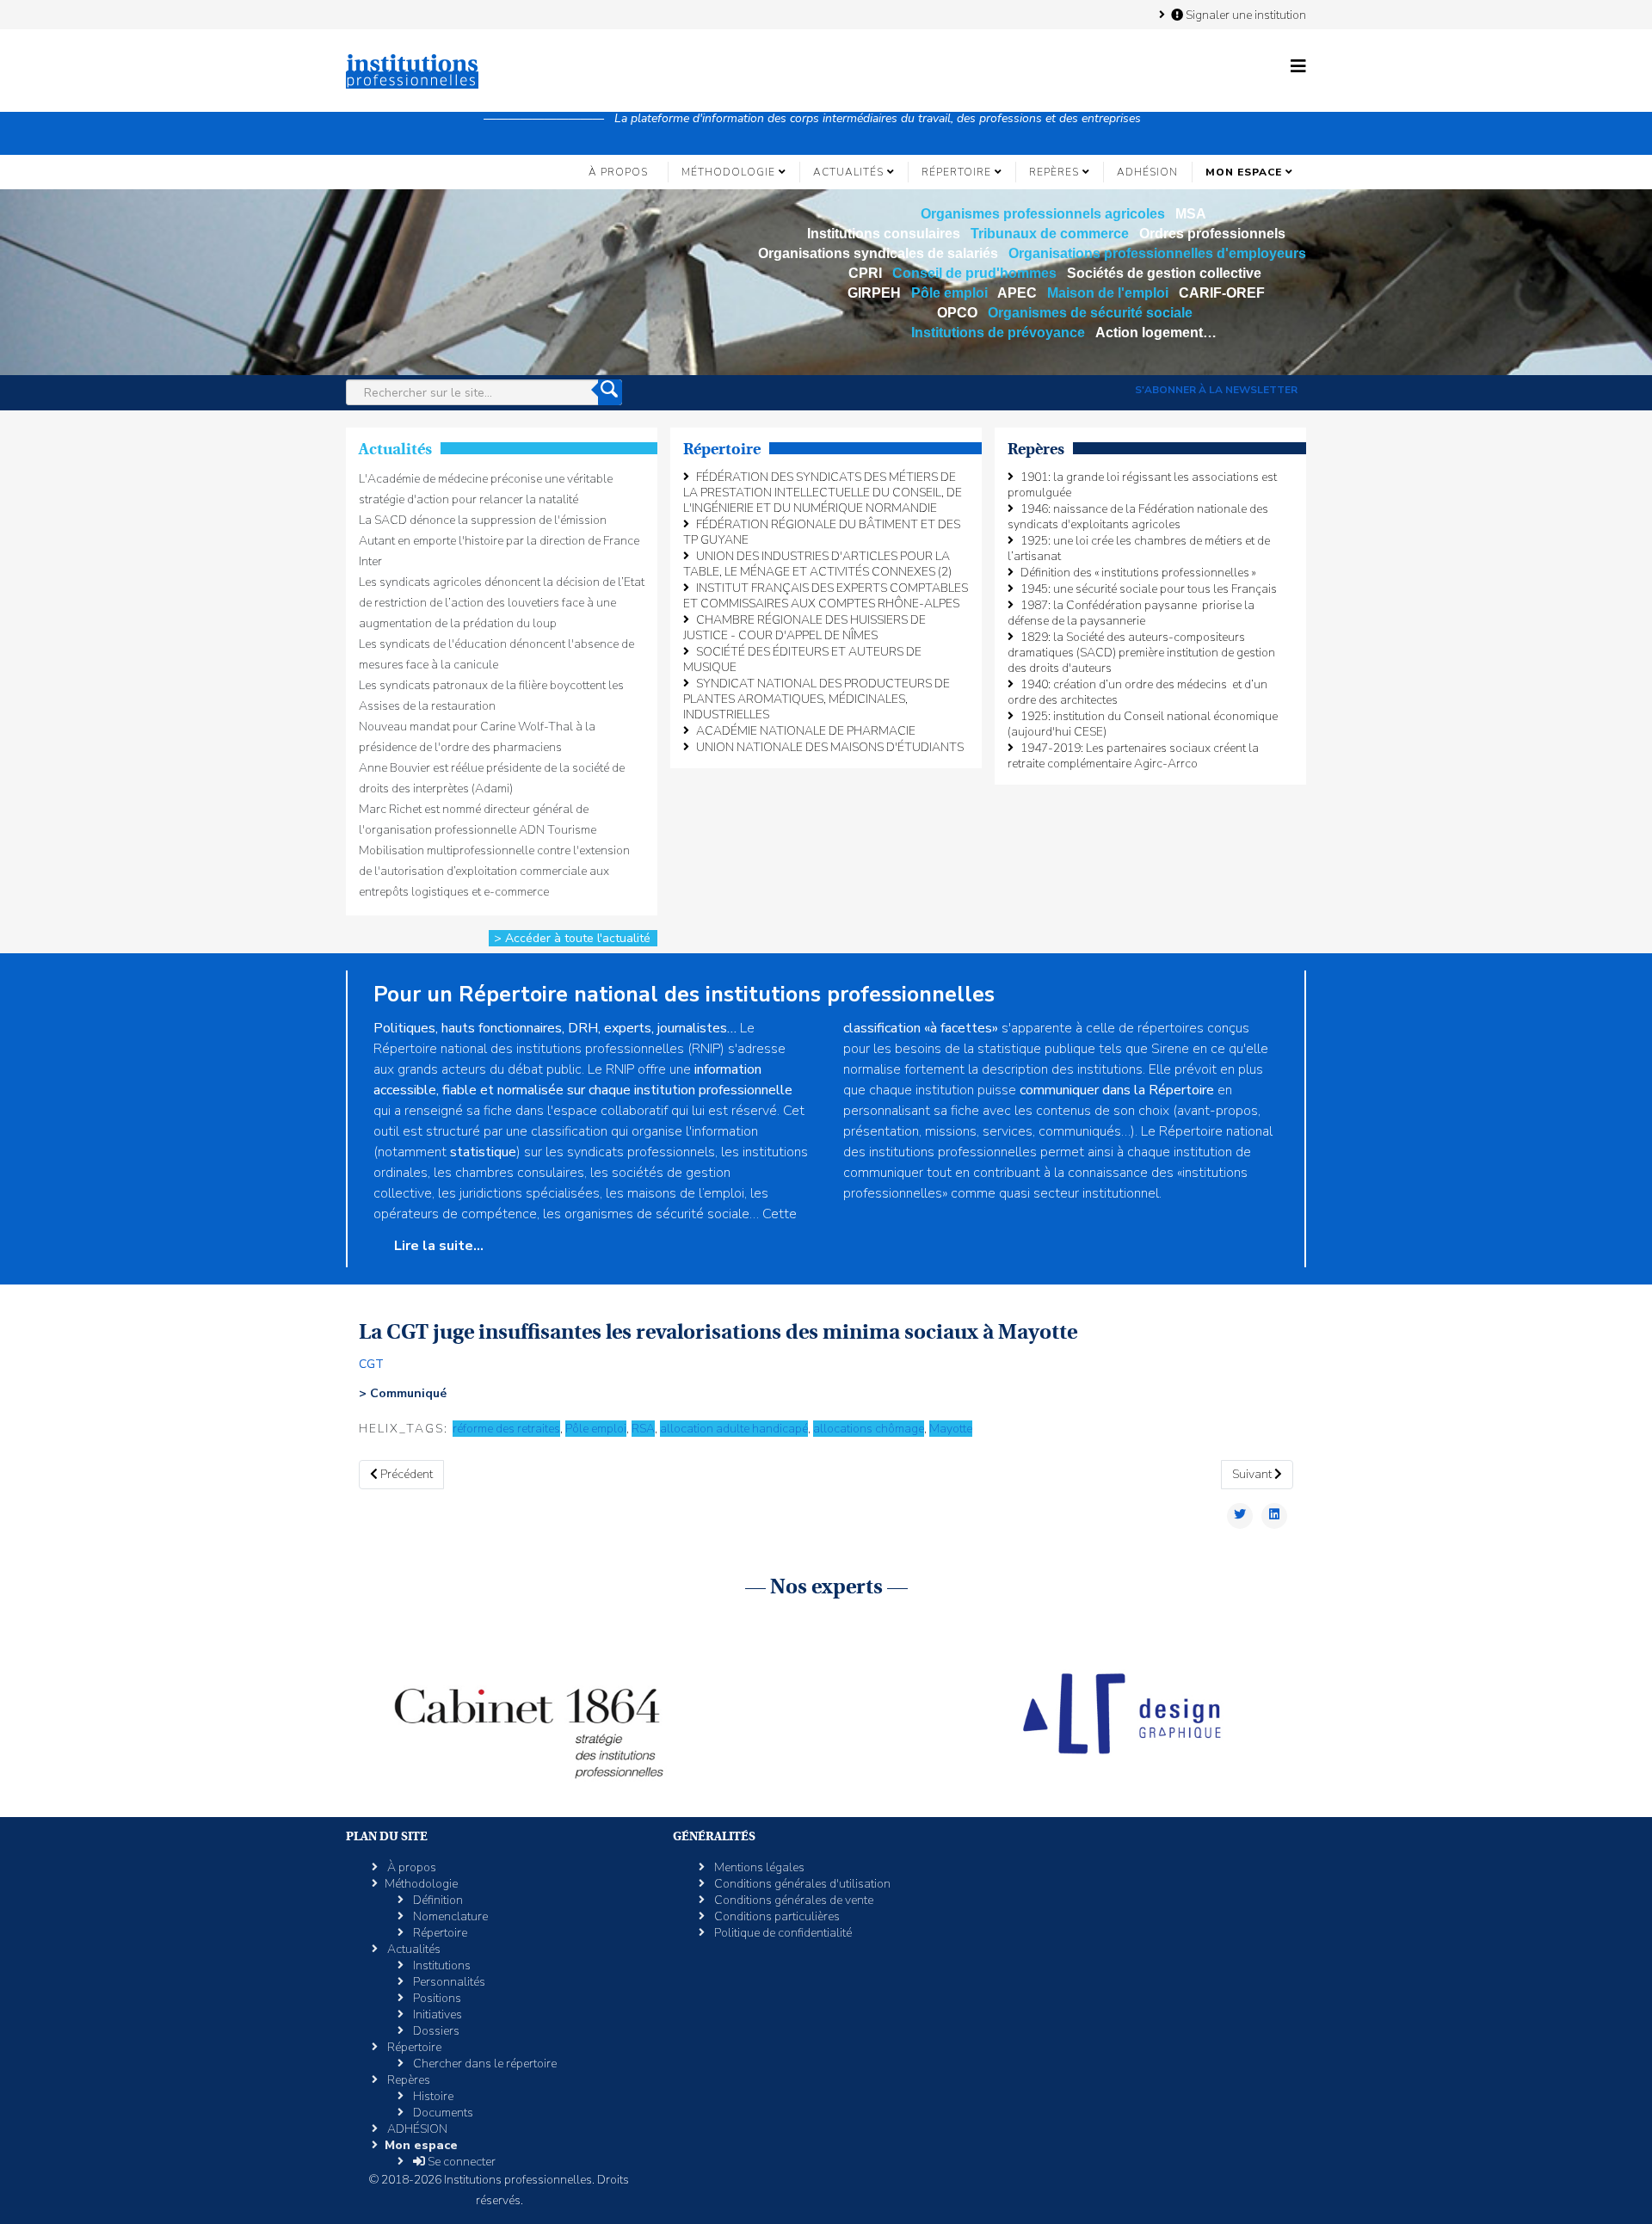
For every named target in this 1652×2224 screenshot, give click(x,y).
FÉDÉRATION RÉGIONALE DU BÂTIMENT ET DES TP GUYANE (822, 532)
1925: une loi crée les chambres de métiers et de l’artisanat (1139, 548)
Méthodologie (728, 172)
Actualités (848, 172)
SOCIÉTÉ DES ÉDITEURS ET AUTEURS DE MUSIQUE (802, 659)
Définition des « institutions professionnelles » (1138, 573)
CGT (371, 1364)
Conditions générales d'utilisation (801, 1884)
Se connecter (460, 2162)
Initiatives (436, 2015)
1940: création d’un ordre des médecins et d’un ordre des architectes (1137, 692)
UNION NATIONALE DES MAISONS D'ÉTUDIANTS (830, 747)
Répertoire (956, 172)
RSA (643, 1429)
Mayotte (951, 1429)
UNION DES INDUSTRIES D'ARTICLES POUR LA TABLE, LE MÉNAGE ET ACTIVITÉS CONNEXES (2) (817, 564)
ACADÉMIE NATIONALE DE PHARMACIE (806, 731)
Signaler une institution (1245, 15)
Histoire (432, 2096)
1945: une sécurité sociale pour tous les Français (1149, 589)
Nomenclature (449, 1916)
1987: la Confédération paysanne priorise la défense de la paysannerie (1131, 613)
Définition (437, 1900)
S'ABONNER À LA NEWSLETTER (1216, 390)
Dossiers (435, 2031)
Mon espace (1244, 172)
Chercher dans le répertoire (484, 2064)
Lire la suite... (437, 1246)
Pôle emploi (596, 1429)
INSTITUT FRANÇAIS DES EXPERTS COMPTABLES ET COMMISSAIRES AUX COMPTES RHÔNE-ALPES (826, 596)
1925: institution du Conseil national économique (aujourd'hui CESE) (1143, 724)
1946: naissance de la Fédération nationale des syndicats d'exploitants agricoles (1138, 517)
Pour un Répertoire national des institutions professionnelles (684, 995)
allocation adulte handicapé (734, 1429)
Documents (442, 2113)
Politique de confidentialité (782, 1933)
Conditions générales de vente (792, 1900)
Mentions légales (758, 1867)
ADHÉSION (1147, 172)
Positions (436, 1998)
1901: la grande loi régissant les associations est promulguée (1142, 485)
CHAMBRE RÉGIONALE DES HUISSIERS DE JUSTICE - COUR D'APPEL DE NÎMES (804, 628)
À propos (618, 172)
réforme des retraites (506, 1429)
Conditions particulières (776, 1916)
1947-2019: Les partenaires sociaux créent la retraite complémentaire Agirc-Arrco (1133, 756)
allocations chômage (869, 1429)
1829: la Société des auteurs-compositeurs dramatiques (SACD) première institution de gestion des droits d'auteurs (1141, 653)
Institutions (441, 1965)
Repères (1054, 172)
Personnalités (448, 1982)
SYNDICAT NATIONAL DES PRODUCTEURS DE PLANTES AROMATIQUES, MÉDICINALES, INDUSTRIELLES (817, 699)
